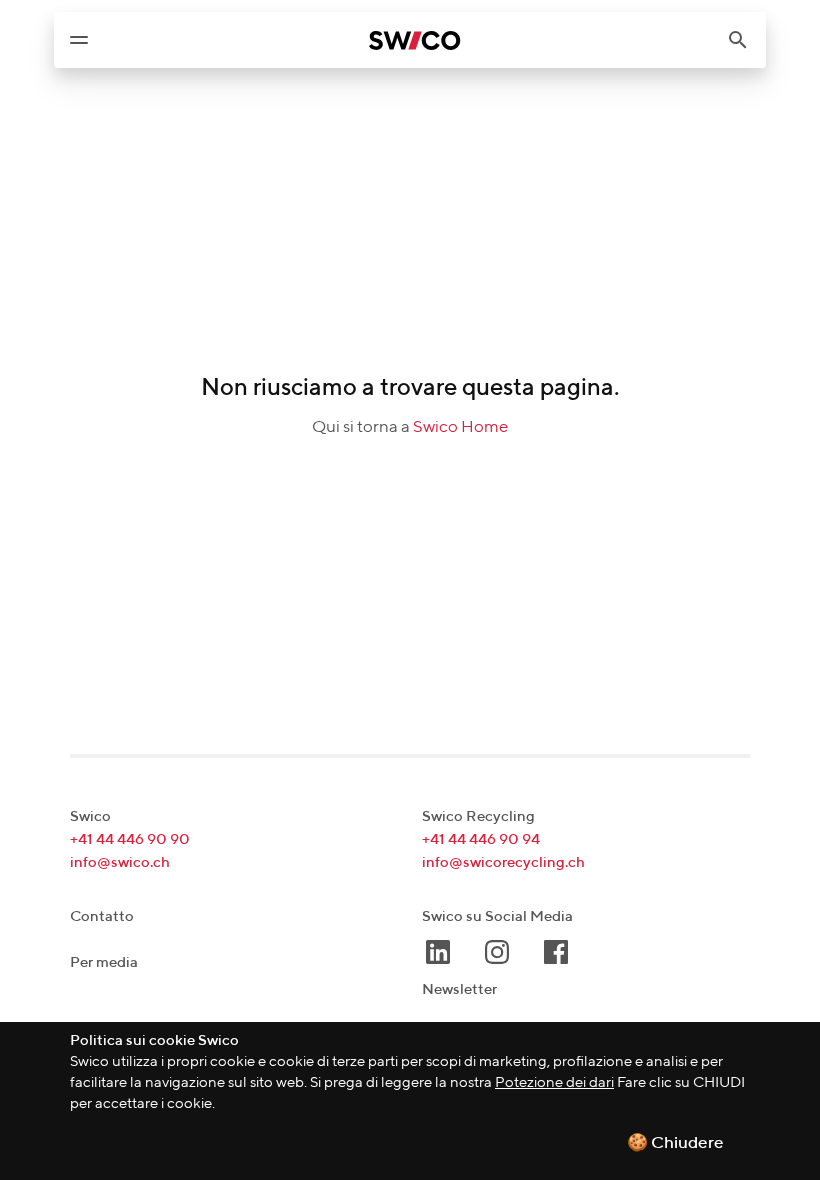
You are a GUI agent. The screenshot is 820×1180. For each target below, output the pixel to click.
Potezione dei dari (554, 1082)
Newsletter (459, 989)
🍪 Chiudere (675, 1143)
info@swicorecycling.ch (503, 862)
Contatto (102, 916)
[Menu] (79, 40)
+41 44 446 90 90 (130, 839)
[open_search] (746, 40)
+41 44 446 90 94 (481, 839)
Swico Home (460, 427)
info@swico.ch (120, 862)
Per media (104, 962)
